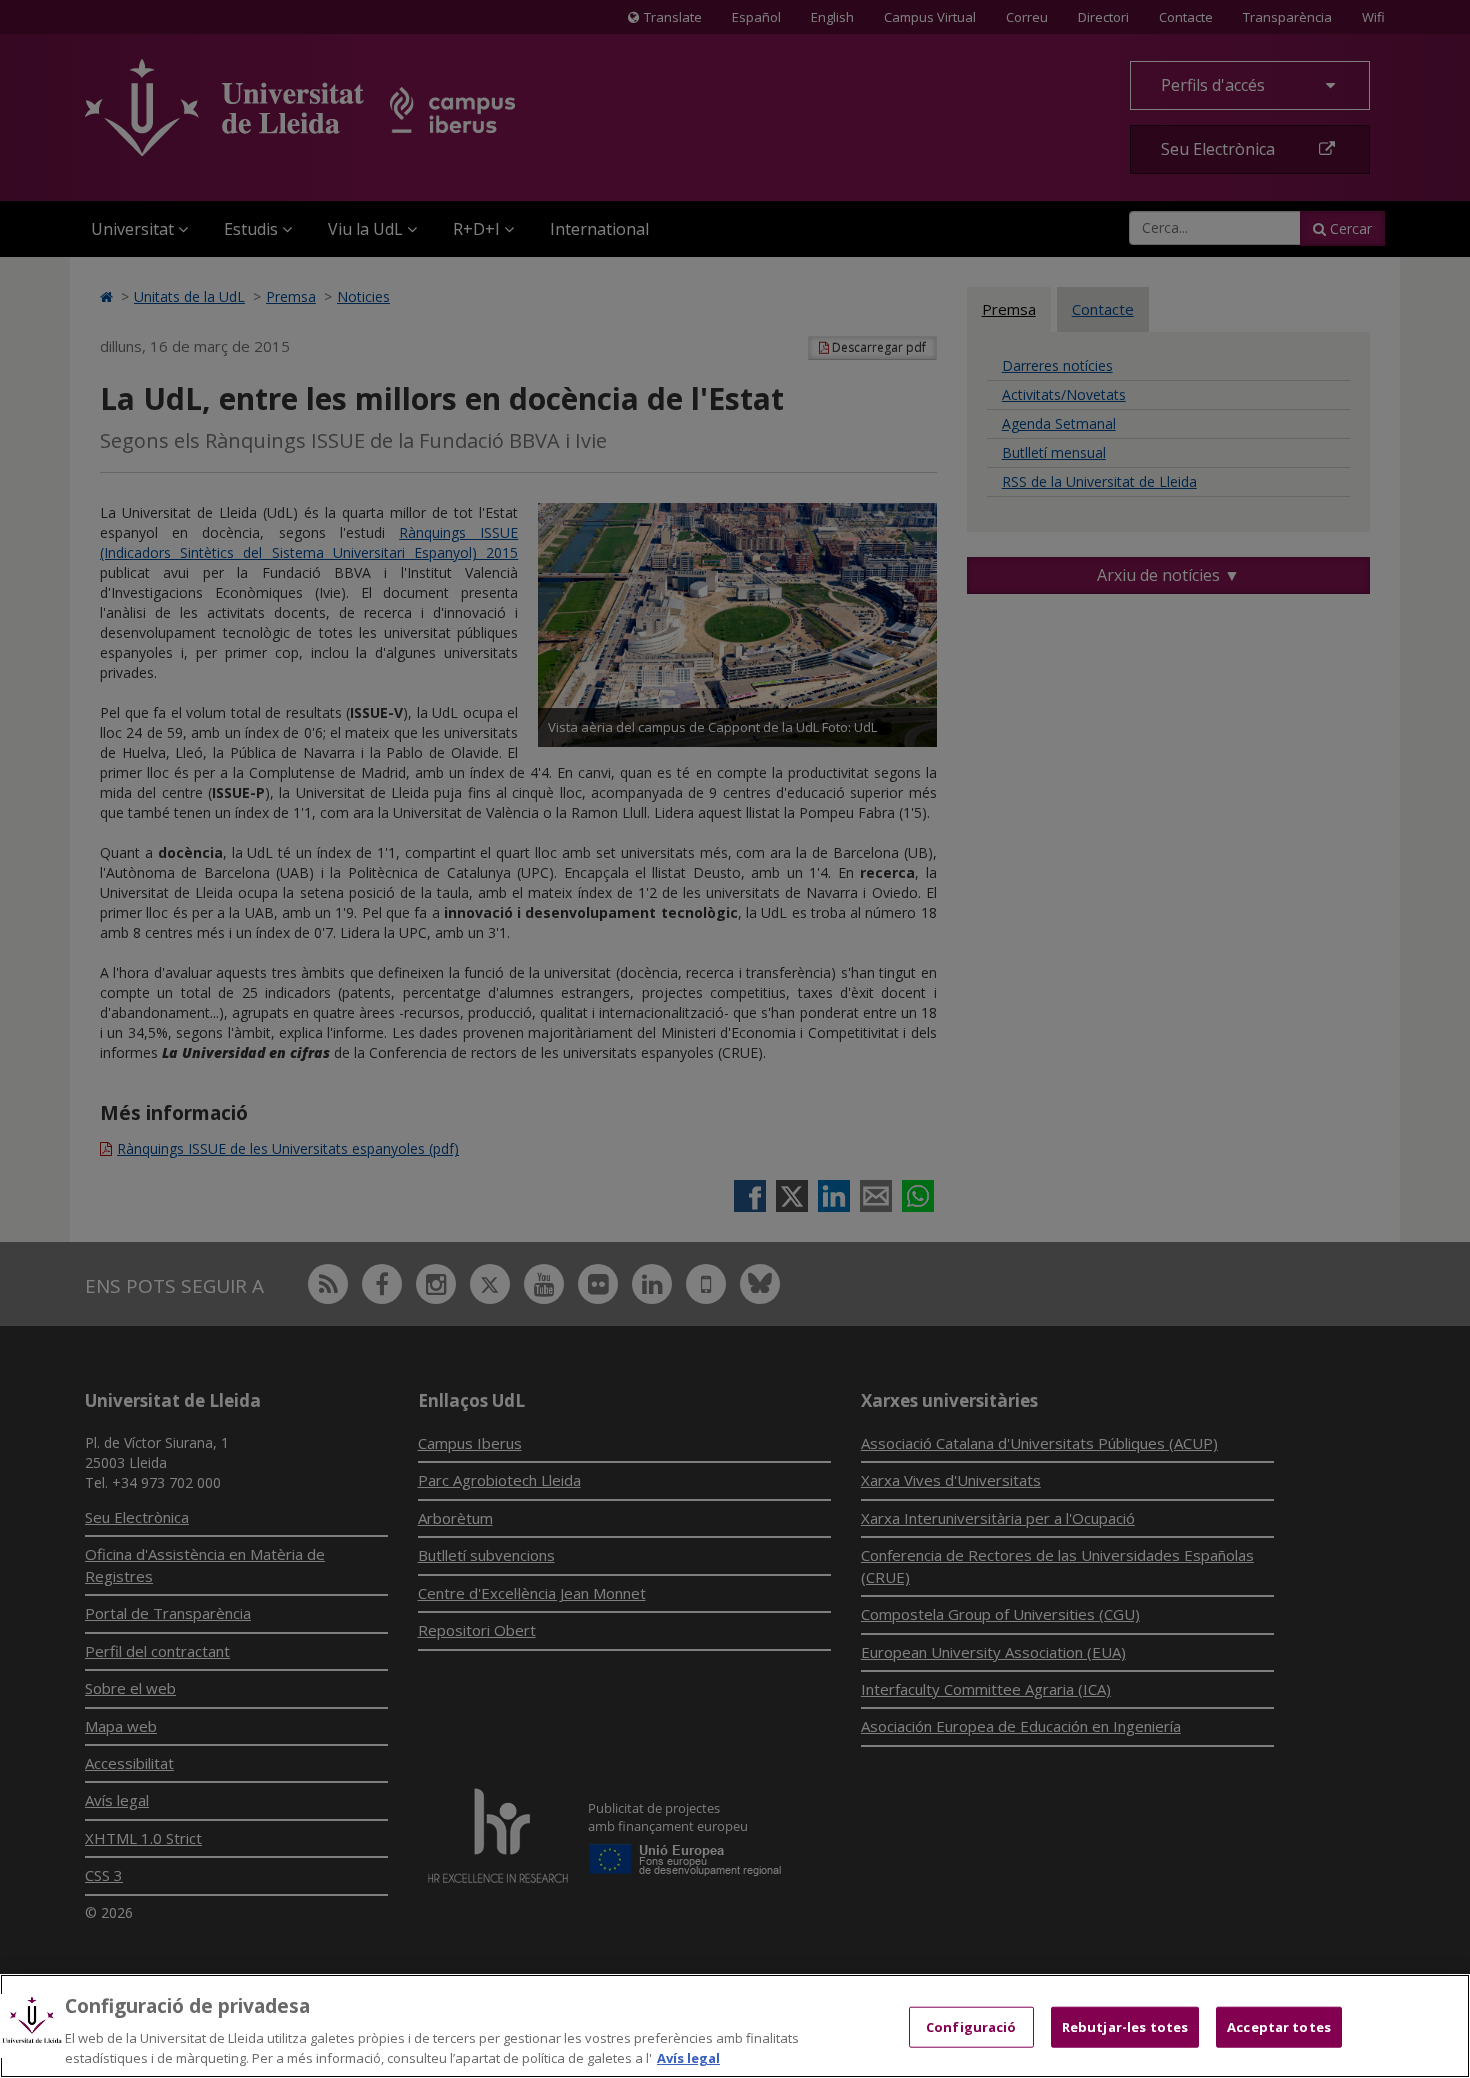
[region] (735, 2026)
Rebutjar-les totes (1125, 2027)
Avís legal (688, 2057)
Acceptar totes (1279, 2027)
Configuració (971, 2027)
